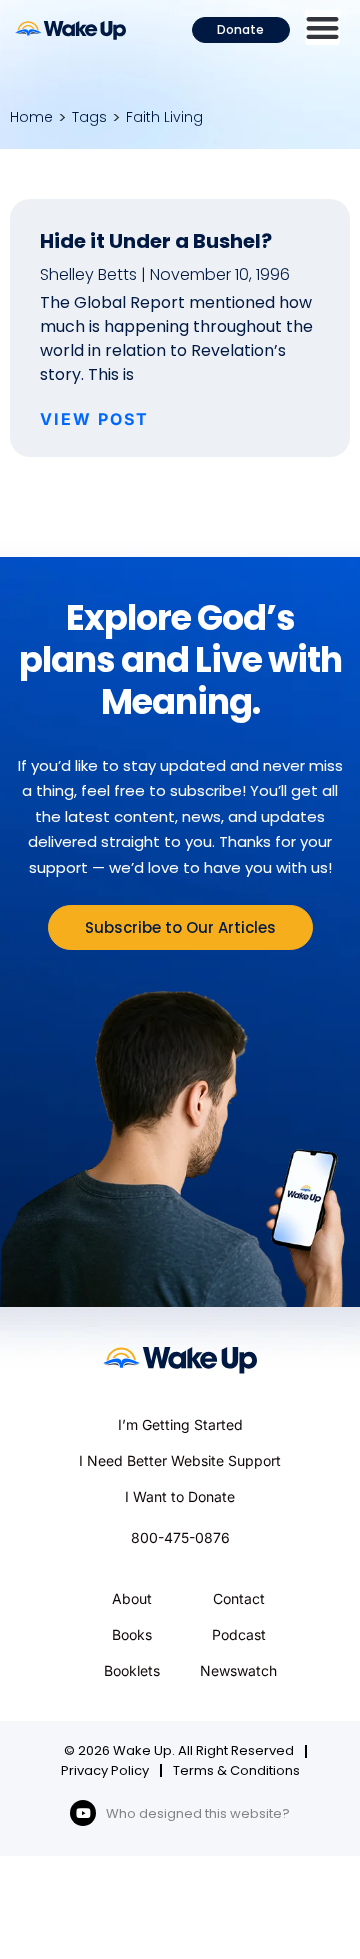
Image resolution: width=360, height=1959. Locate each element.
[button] (322, 27)
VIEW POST (94, 419)
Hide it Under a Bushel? (156, 241)
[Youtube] (83, 1813)
